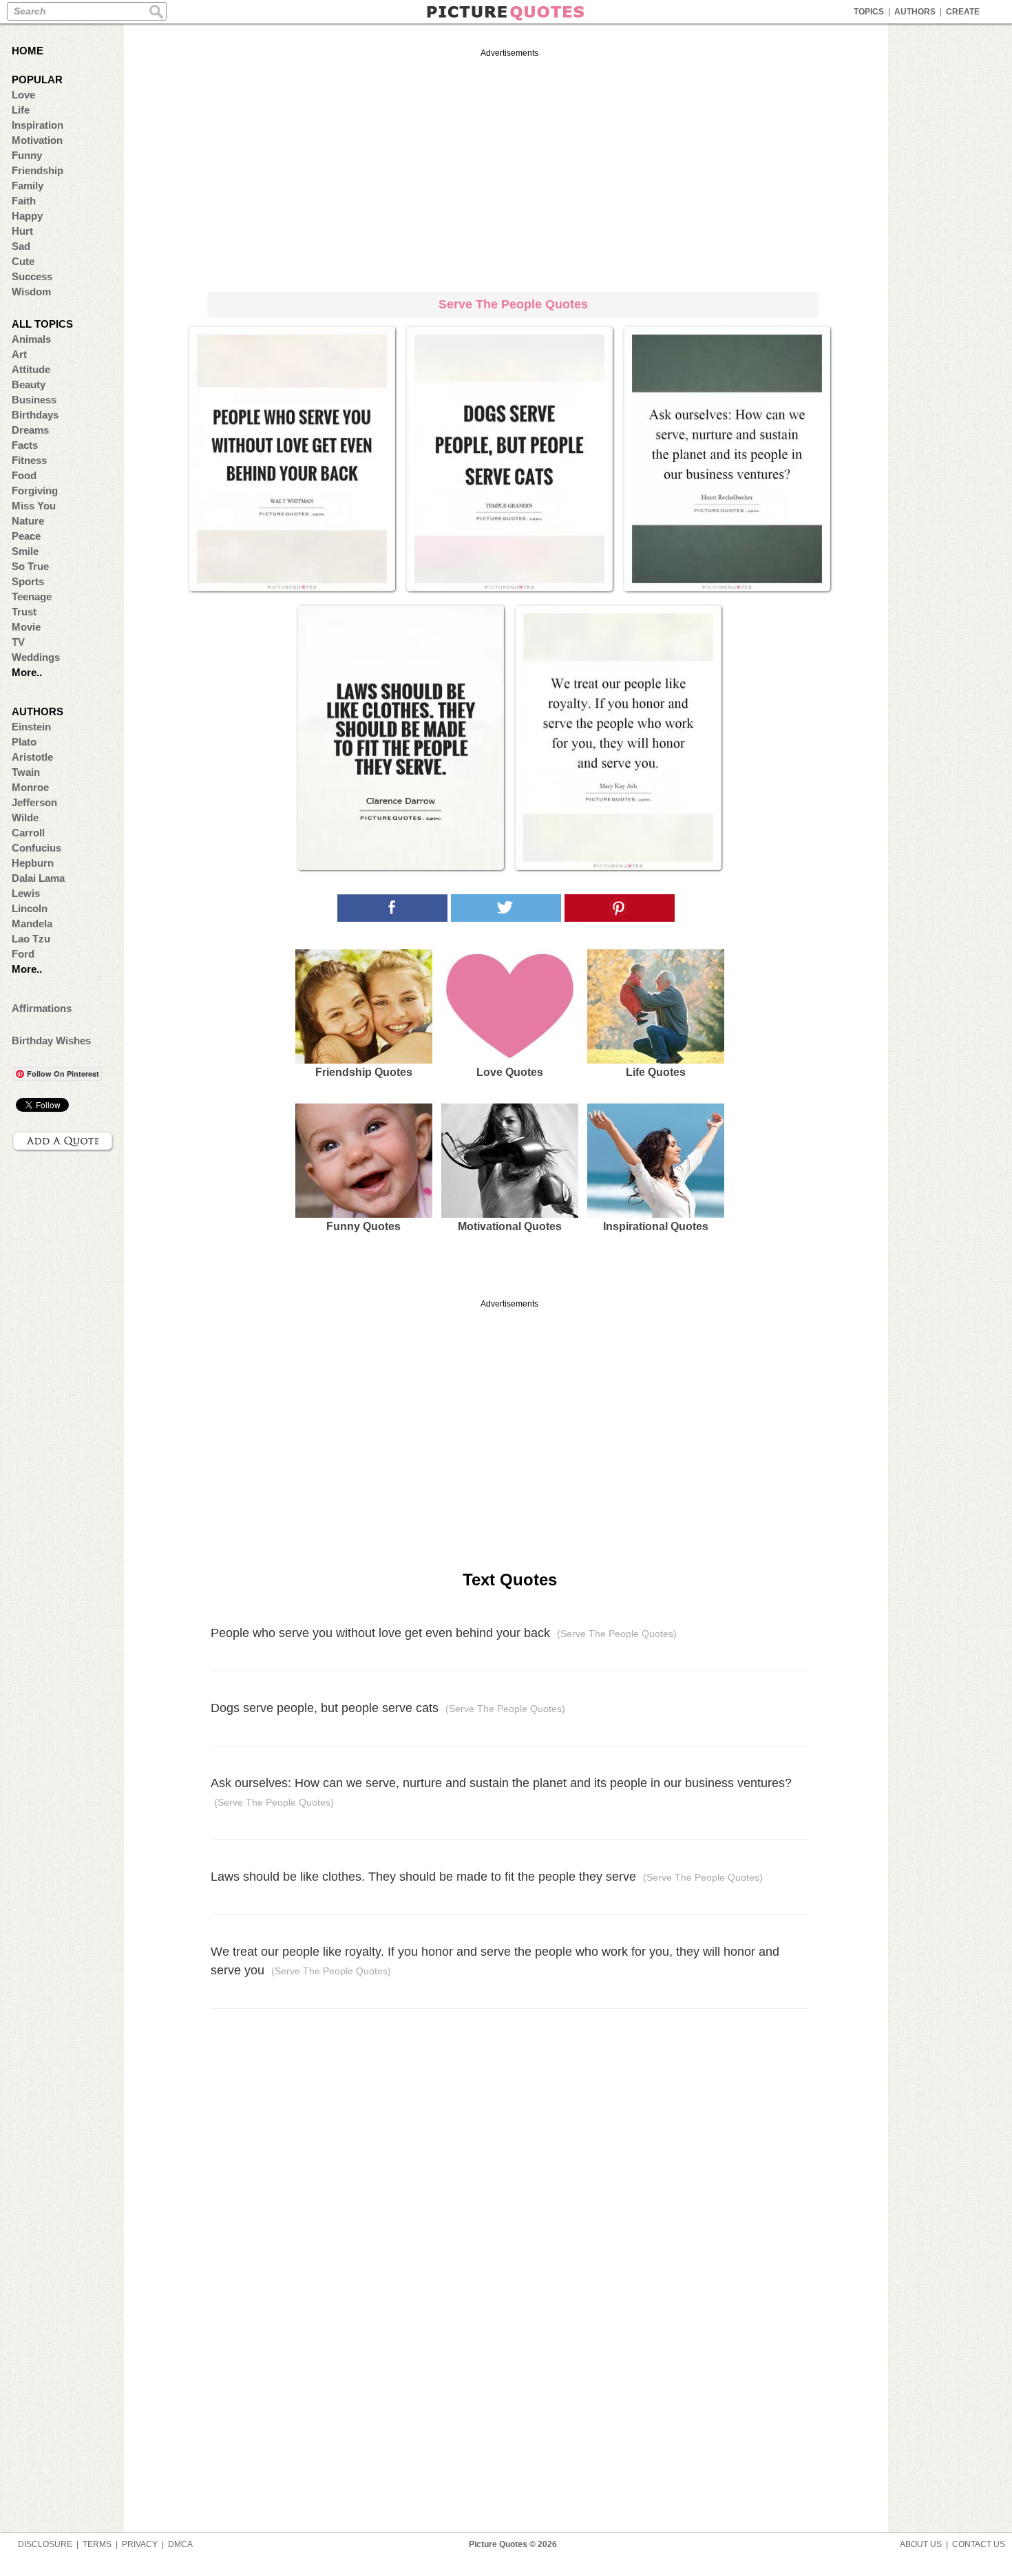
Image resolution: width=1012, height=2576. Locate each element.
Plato (24, 742)
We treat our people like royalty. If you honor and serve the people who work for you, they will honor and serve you (495, 1961)
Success (32, 276)
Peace (26, 536)
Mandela (32, 923)
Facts (25, 445)
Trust (24, 612)
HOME (28, 51)
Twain (26, 772)
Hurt (22, 231)
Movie (26, 627)
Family (28, 186)
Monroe (30, 787)
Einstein (31, 727)
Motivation (37, 140)
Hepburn (33, 863)
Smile (25, 551)
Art (19, 354)
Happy (27, 216)
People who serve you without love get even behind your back (444, 1633)
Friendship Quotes (364, 1072)
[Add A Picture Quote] (63, 1141)
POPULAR (37, 80)
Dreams (30, 430)
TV (18, 642)
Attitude (31, 369)
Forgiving (35, 490)
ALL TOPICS (42, 324)
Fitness (29, 460)
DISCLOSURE (45, 2544)
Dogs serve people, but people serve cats (388, 1708)
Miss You (34, 506)
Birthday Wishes (51, 1041)
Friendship (38, 170)
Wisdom (31, 292)
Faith (24, 201)
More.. (27, 672)
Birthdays (35, 415)
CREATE (963, 12)
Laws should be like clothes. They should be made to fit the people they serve (487, 1877)
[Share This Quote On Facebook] (392, 908)
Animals (31, 339)
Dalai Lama (38, 878)
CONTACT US (979, 2544)
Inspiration (38, 125)
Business (34, 400)
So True (30, 566)
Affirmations (42, 1008)
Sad (21, 246)
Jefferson (34, 802)
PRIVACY (140, 2544)
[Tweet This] (506, 908)
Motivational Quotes (510, 1226)
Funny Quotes (363, 1226)
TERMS (97, 2544)
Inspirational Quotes (656, 1226)
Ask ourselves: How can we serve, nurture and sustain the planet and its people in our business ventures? (501, 1792)
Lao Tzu (31, 939)
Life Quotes (656, 1072)
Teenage (32, 597)
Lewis (26, 893)
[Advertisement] (509, 168)
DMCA (180, 2544)
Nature (28, 521)
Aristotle (32, 757)
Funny (27, 155)
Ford (23, 954)
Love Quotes (510, 1072)
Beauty (29, 384)
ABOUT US (921, 2544)
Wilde (25, 817)
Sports (28, 581)
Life (21, 110)
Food (24, 475)
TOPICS (869, 12)
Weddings (36, 657)
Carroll (28, 833)
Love (23, 95)
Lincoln (30, 908)
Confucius (36, 848)
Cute (23, 261)
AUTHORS (915, 12)
